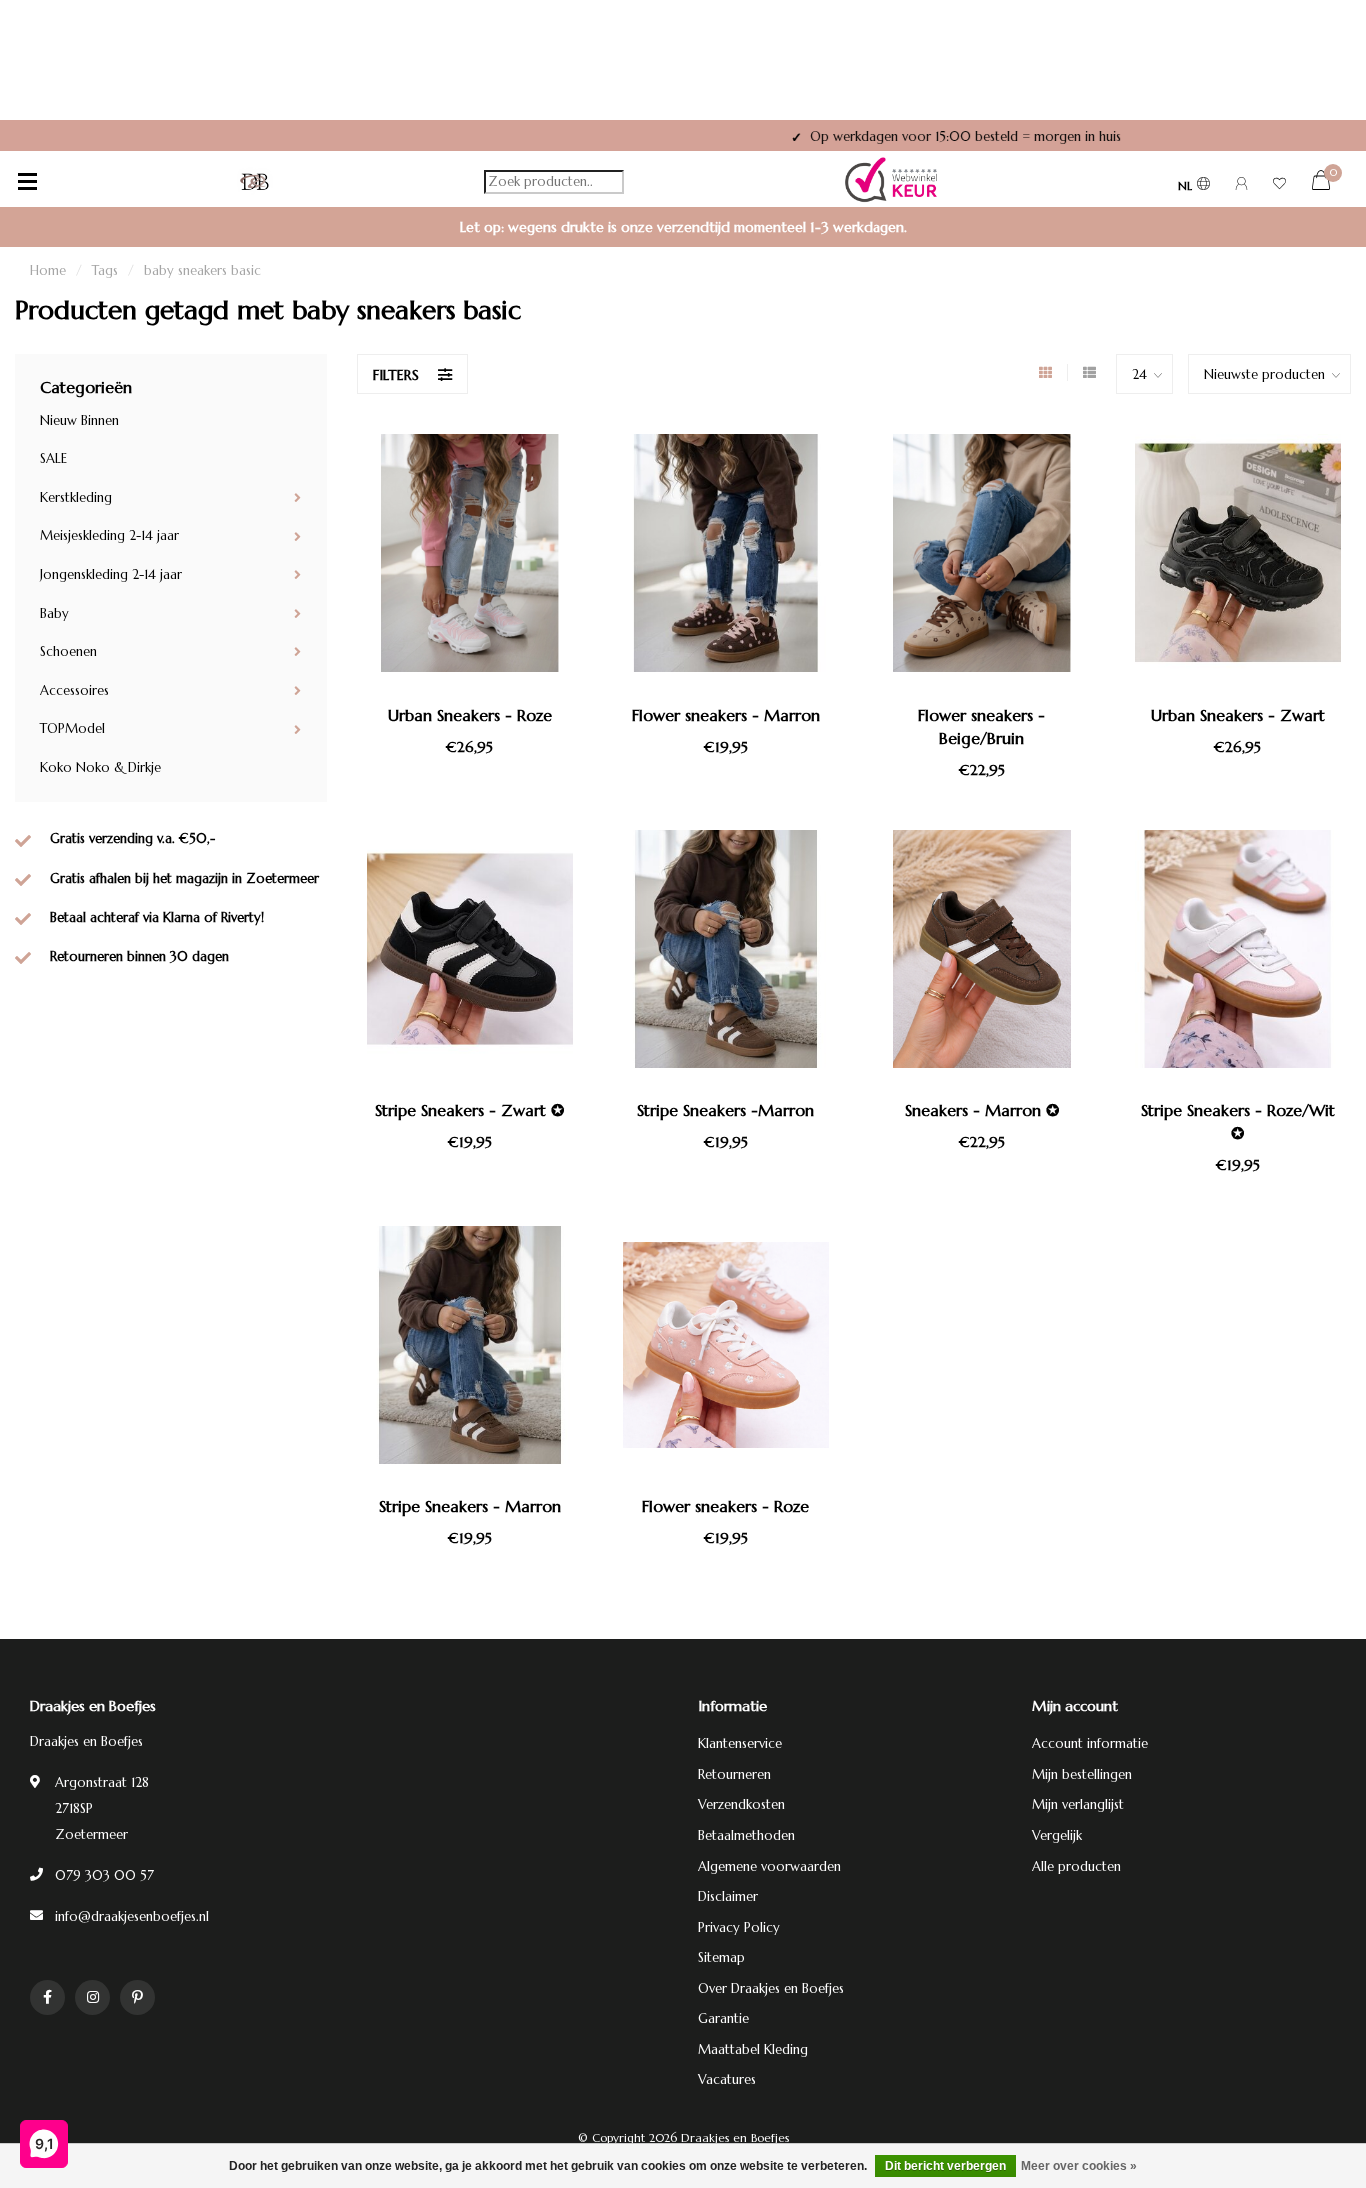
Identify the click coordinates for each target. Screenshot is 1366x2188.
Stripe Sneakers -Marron (725, 1110)
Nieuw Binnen (79, 420)
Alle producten (1076, 1866)
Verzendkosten (741, 1804)
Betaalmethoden (746, 1835)
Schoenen (68, 651)
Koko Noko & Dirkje (100, 767)
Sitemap (721, 1957)
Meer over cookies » (1079, 2166)
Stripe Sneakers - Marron (470, 1506)
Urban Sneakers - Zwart (1238, 715)
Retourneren (734, 1774)
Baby (54, 613)
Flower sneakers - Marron (726, 715)
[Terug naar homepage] (255, 182)
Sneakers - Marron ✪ (982, 1110)
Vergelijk (1057, 1835)
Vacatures (727, 2079)
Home (48, 270)
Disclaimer (728, 1896)
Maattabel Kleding (753, 2049)
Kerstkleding (76, 497)
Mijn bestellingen (1082, 1774)
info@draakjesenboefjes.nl (132, 1916)
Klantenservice (740, 1743)
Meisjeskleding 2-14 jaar (109, 535)
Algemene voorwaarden (769, 1866)
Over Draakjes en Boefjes (771, 1988)
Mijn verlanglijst (1078, 1804)
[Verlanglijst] (1279, 186)
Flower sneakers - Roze (725, 1506)
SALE (53, 458)
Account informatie (1090, 1743)
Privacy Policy (739, 1927)
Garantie (723, 2018)
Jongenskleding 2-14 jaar (111, 574)
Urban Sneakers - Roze (470, 715)
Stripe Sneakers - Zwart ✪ (469, 1110)
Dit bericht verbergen (945, 2166)
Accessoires (74, 690)
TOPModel (72, 728)
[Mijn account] (1241, 186)
